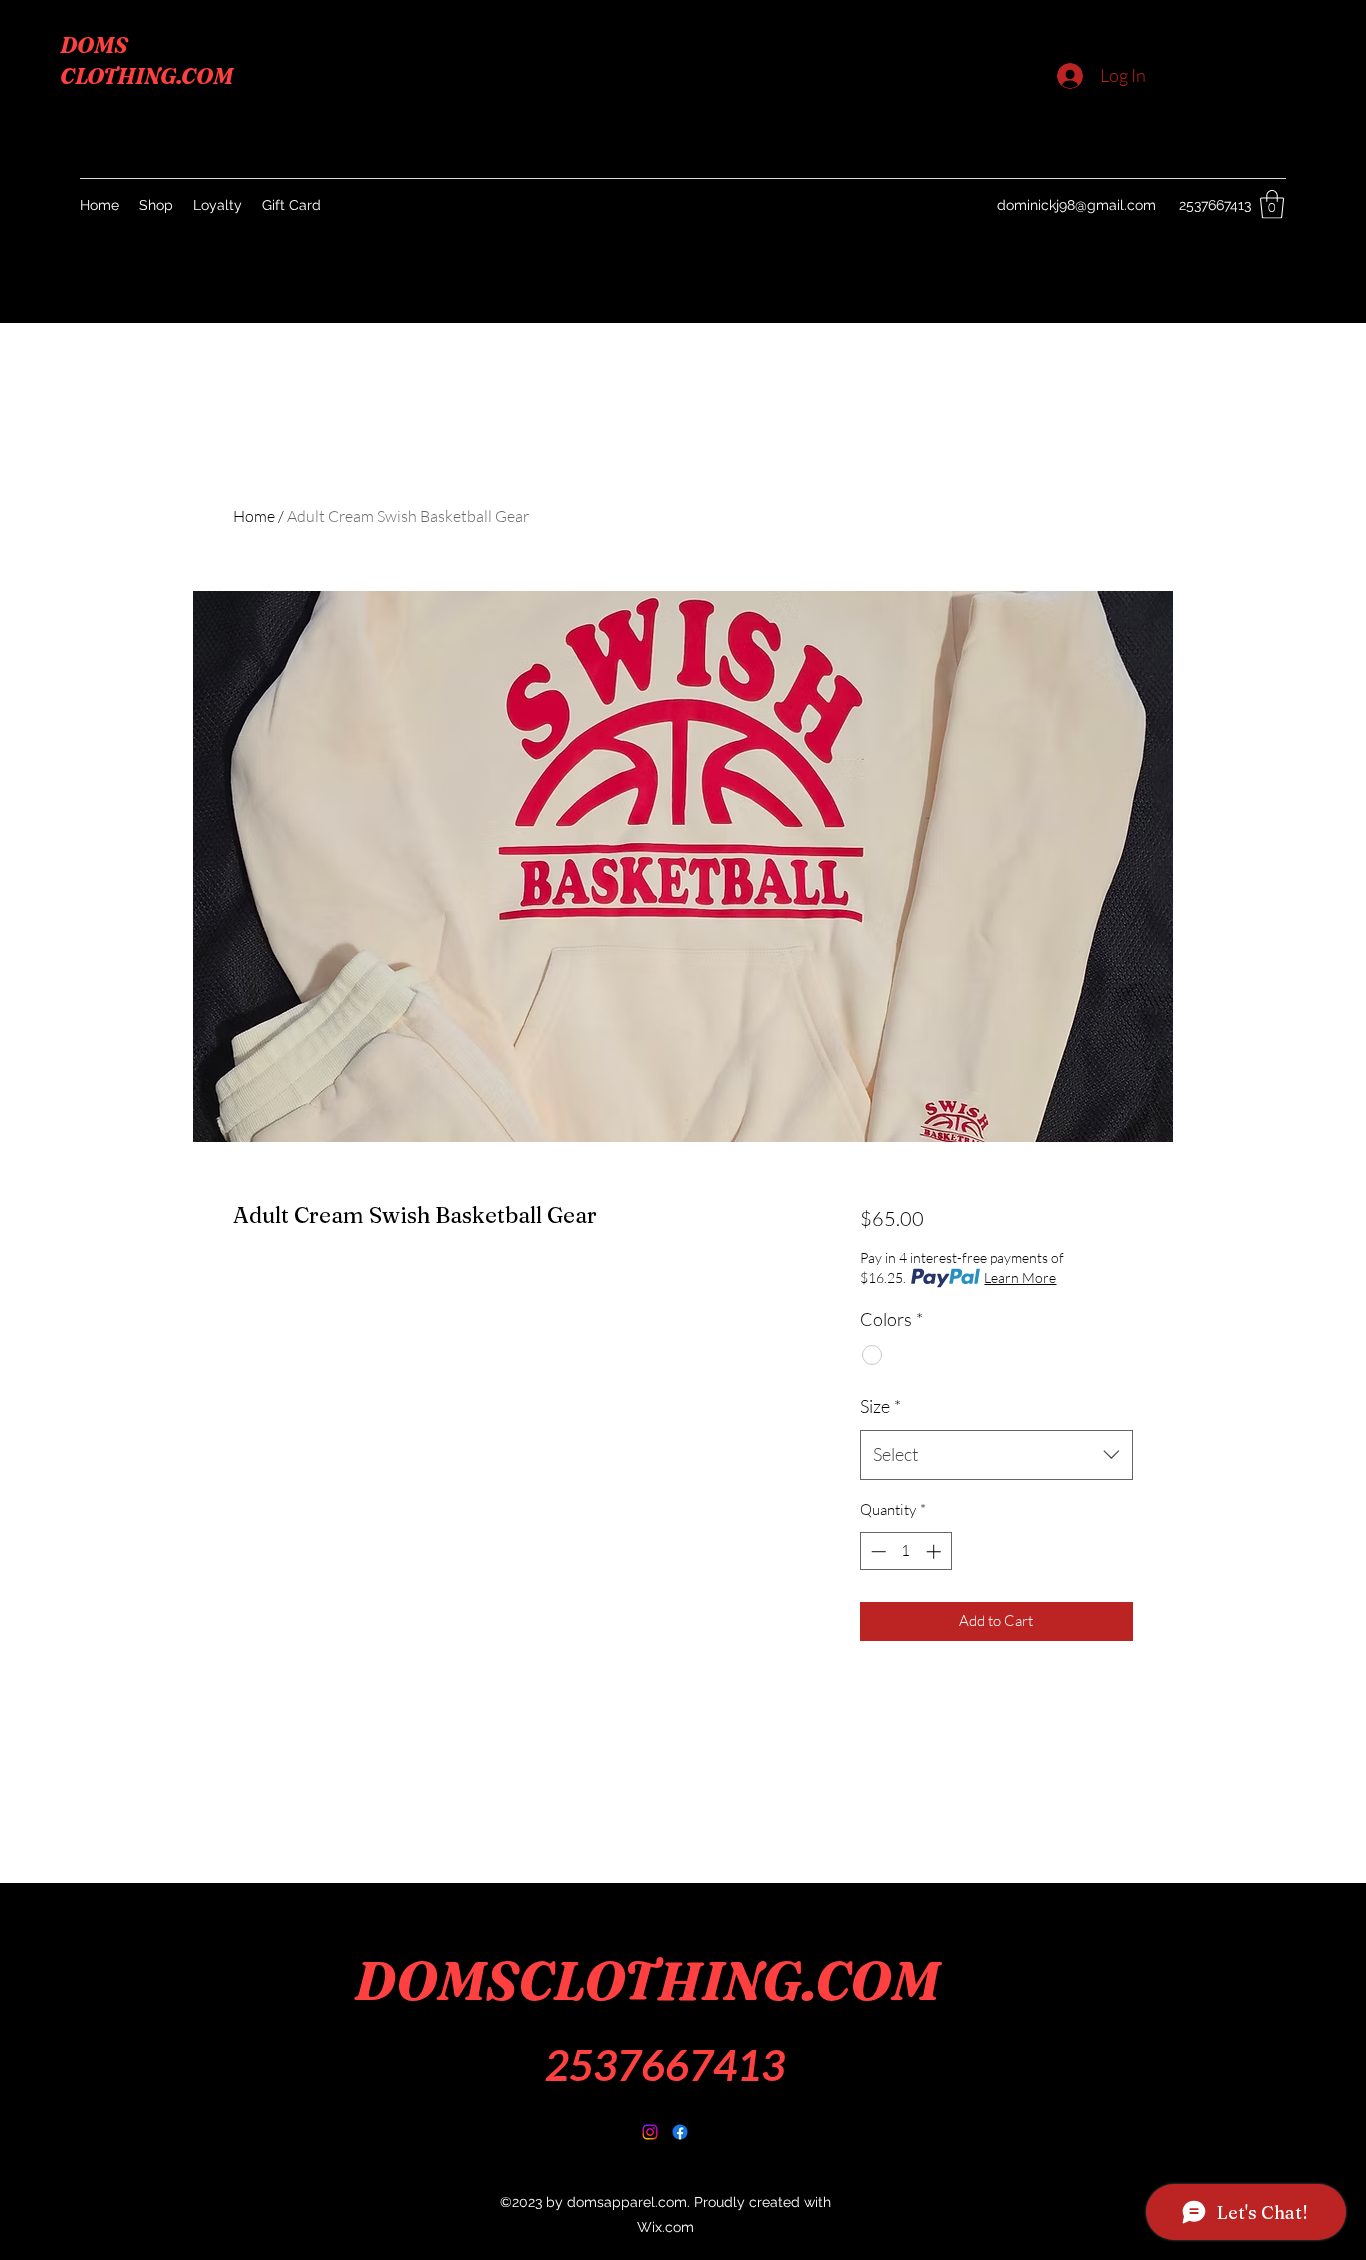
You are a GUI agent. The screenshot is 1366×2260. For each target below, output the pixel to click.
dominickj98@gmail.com (1076, 205)
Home (254, 516)
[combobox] (996, 1455)
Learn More (1020, 1277)
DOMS (94, 45)
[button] (1272, 204)
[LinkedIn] (680, 2132)
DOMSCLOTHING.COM (646, 1981)
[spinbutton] (905, 1551)
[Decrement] (876, 1551)
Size (880, 1406)
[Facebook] (650, 2132)
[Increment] (935, 1551)
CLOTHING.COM (146, 76)
